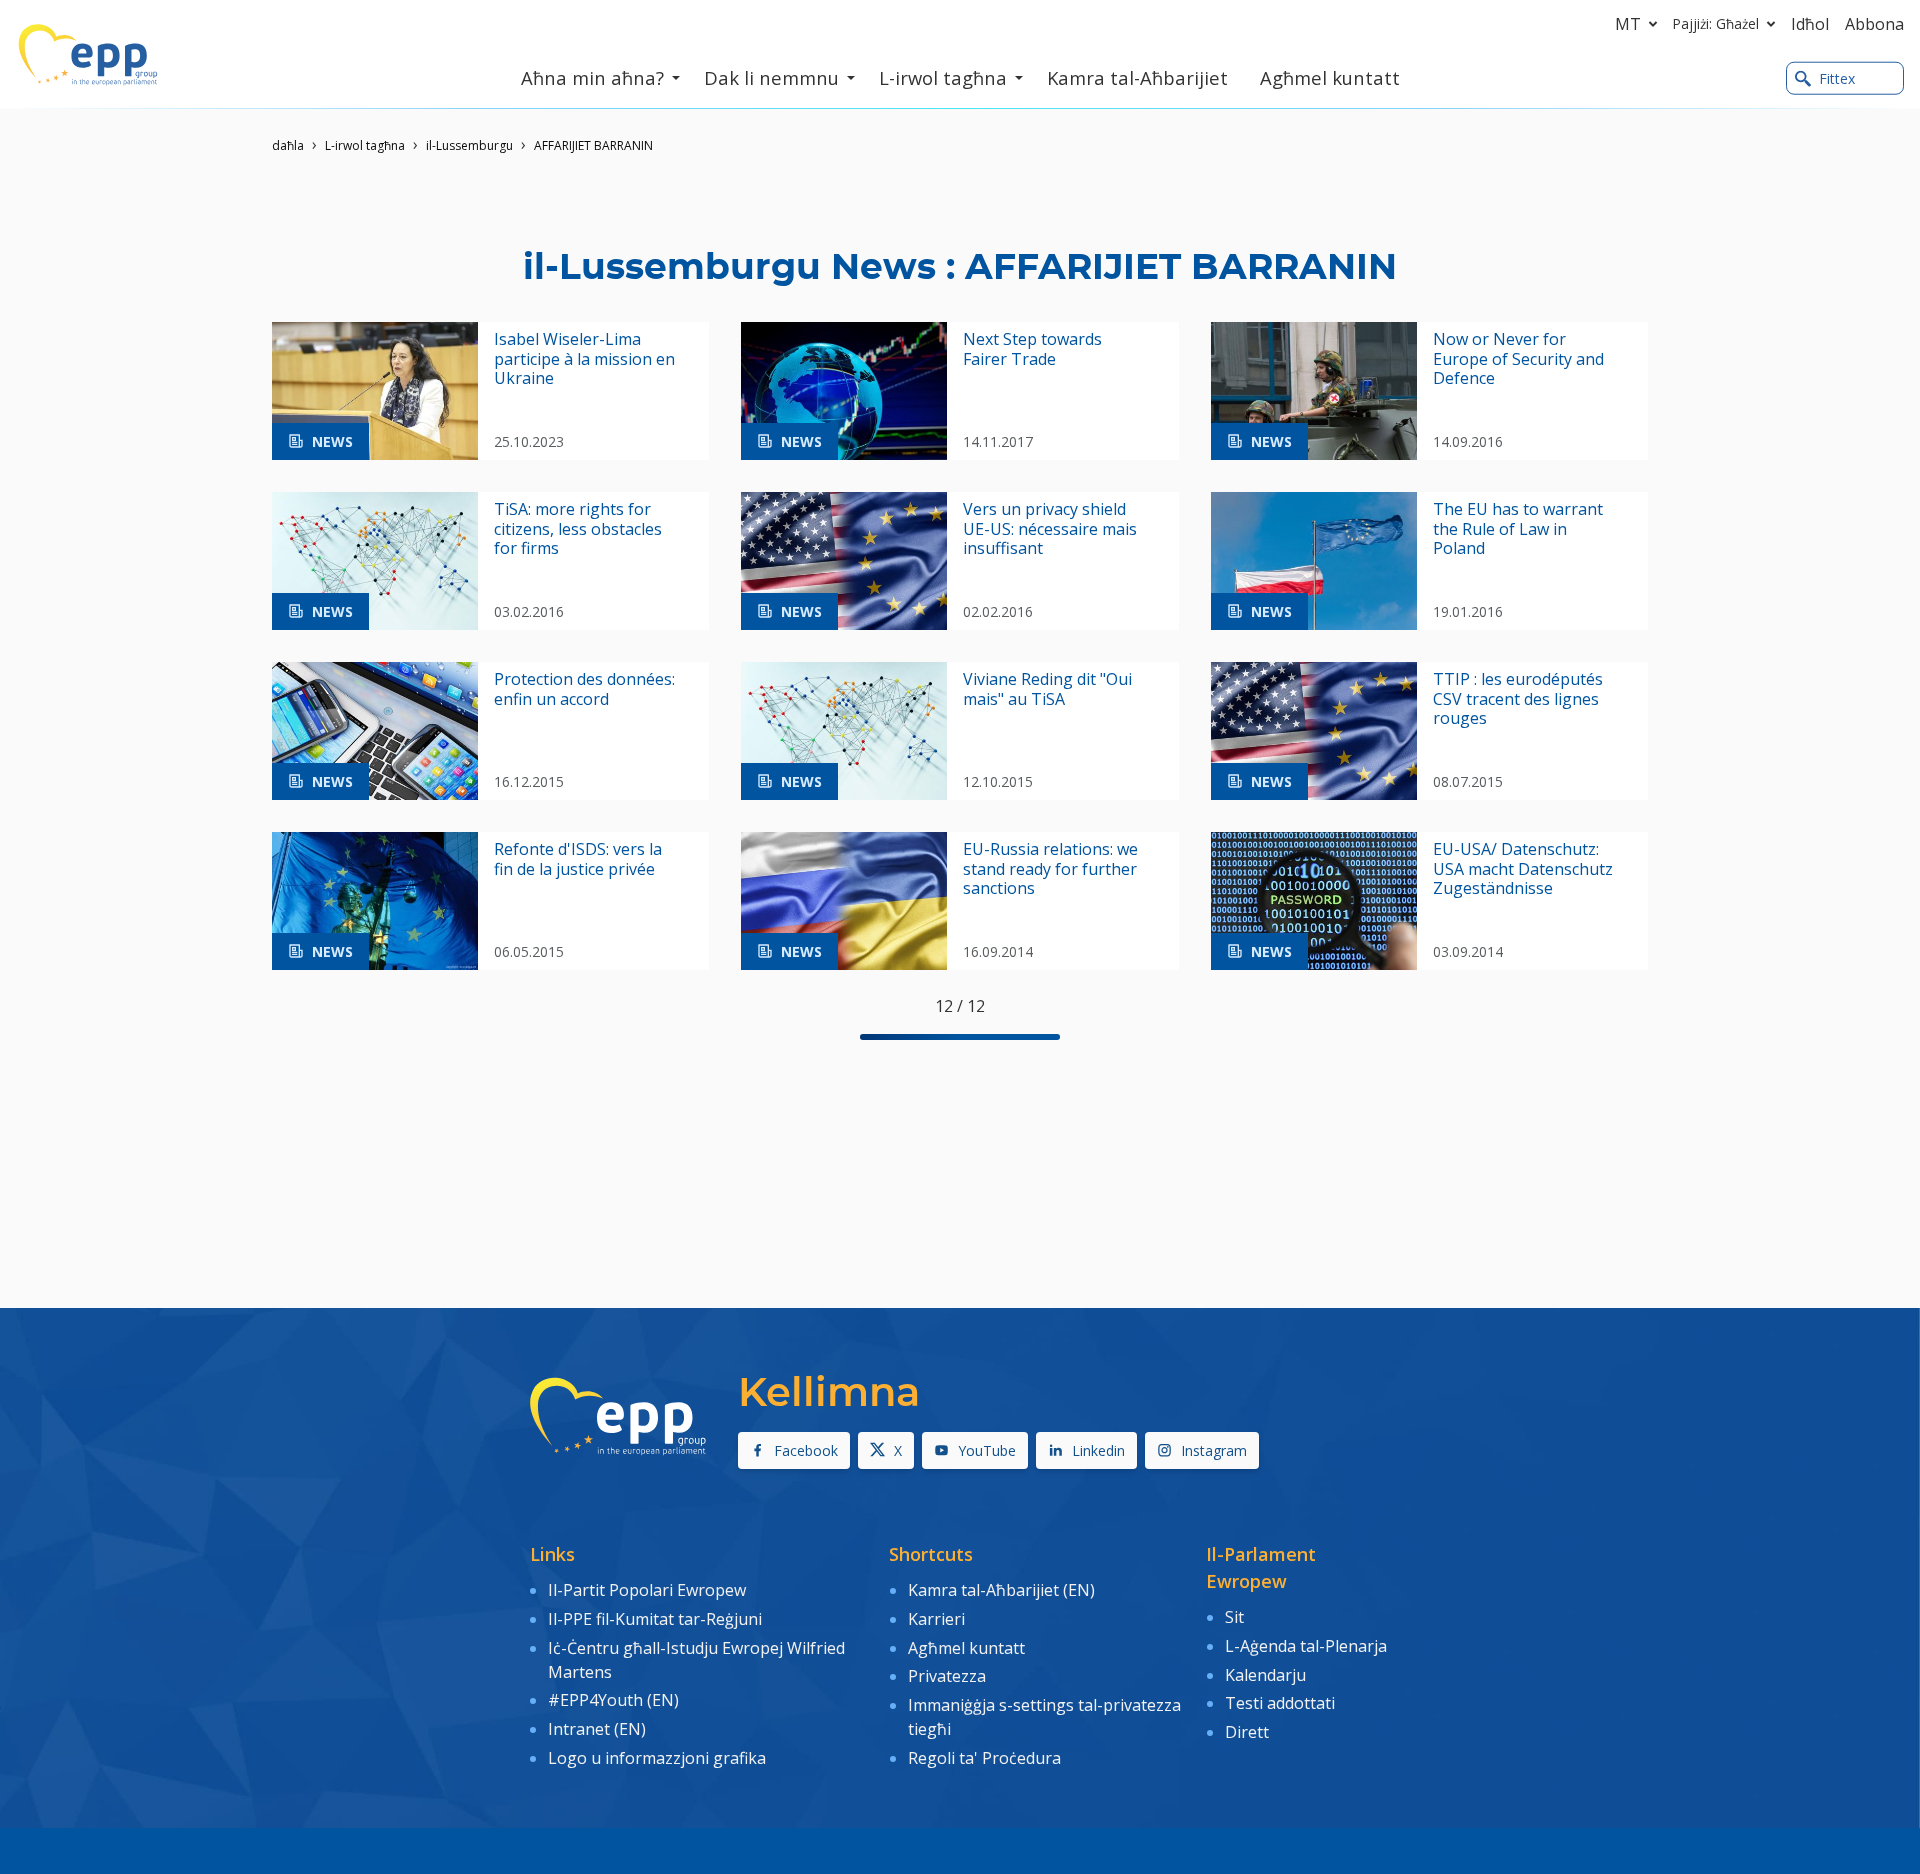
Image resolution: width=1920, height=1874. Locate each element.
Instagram (1214, 1450)
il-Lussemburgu (469, 145)
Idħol (1810, 24)
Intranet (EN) (597, 1729)
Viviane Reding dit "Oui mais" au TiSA (1047, 689)
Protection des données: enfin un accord (584, 689)
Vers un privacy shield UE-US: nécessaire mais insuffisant (1050, 529)
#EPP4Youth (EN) (613, 1700)
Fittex (1837, 78)
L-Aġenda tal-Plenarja (1306, 1646)
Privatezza (947, 1676)
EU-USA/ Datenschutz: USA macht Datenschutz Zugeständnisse (1523, 869)
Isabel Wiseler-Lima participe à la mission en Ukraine (584, 359)
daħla (288, 145)
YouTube (987, 1450)
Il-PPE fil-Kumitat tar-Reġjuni (655, 1619)
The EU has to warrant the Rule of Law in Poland (1518, 529)
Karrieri (938, 1619)
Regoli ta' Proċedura (984, 1758)
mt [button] (1628, 24)
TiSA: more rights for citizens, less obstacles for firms (578, 529)
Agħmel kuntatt (966, 1648)
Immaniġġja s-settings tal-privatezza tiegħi (1044, 1717)
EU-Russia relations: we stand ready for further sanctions (1050, 869)
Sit (1234, 1617)
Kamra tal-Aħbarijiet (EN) (1001, 1590)
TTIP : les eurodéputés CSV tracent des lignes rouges (1518, 699)
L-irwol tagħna (365, 145)
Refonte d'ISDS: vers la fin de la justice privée (578, 859)
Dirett (1247, 1732)
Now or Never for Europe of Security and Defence (1518, 359)
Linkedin (1098, 1450)
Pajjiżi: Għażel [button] (1716, 23)
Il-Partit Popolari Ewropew (647, 1590)
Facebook (806, 1450)
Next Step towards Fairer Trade (1032, 349)
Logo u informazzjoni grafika (657, 1758)
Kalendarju (1265, 1675)
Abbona (1874, 24)
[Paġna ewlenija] (88, 55)
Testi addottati (1280, 1703)
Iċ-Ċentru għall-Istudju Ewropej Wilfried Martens (696, 1660)
